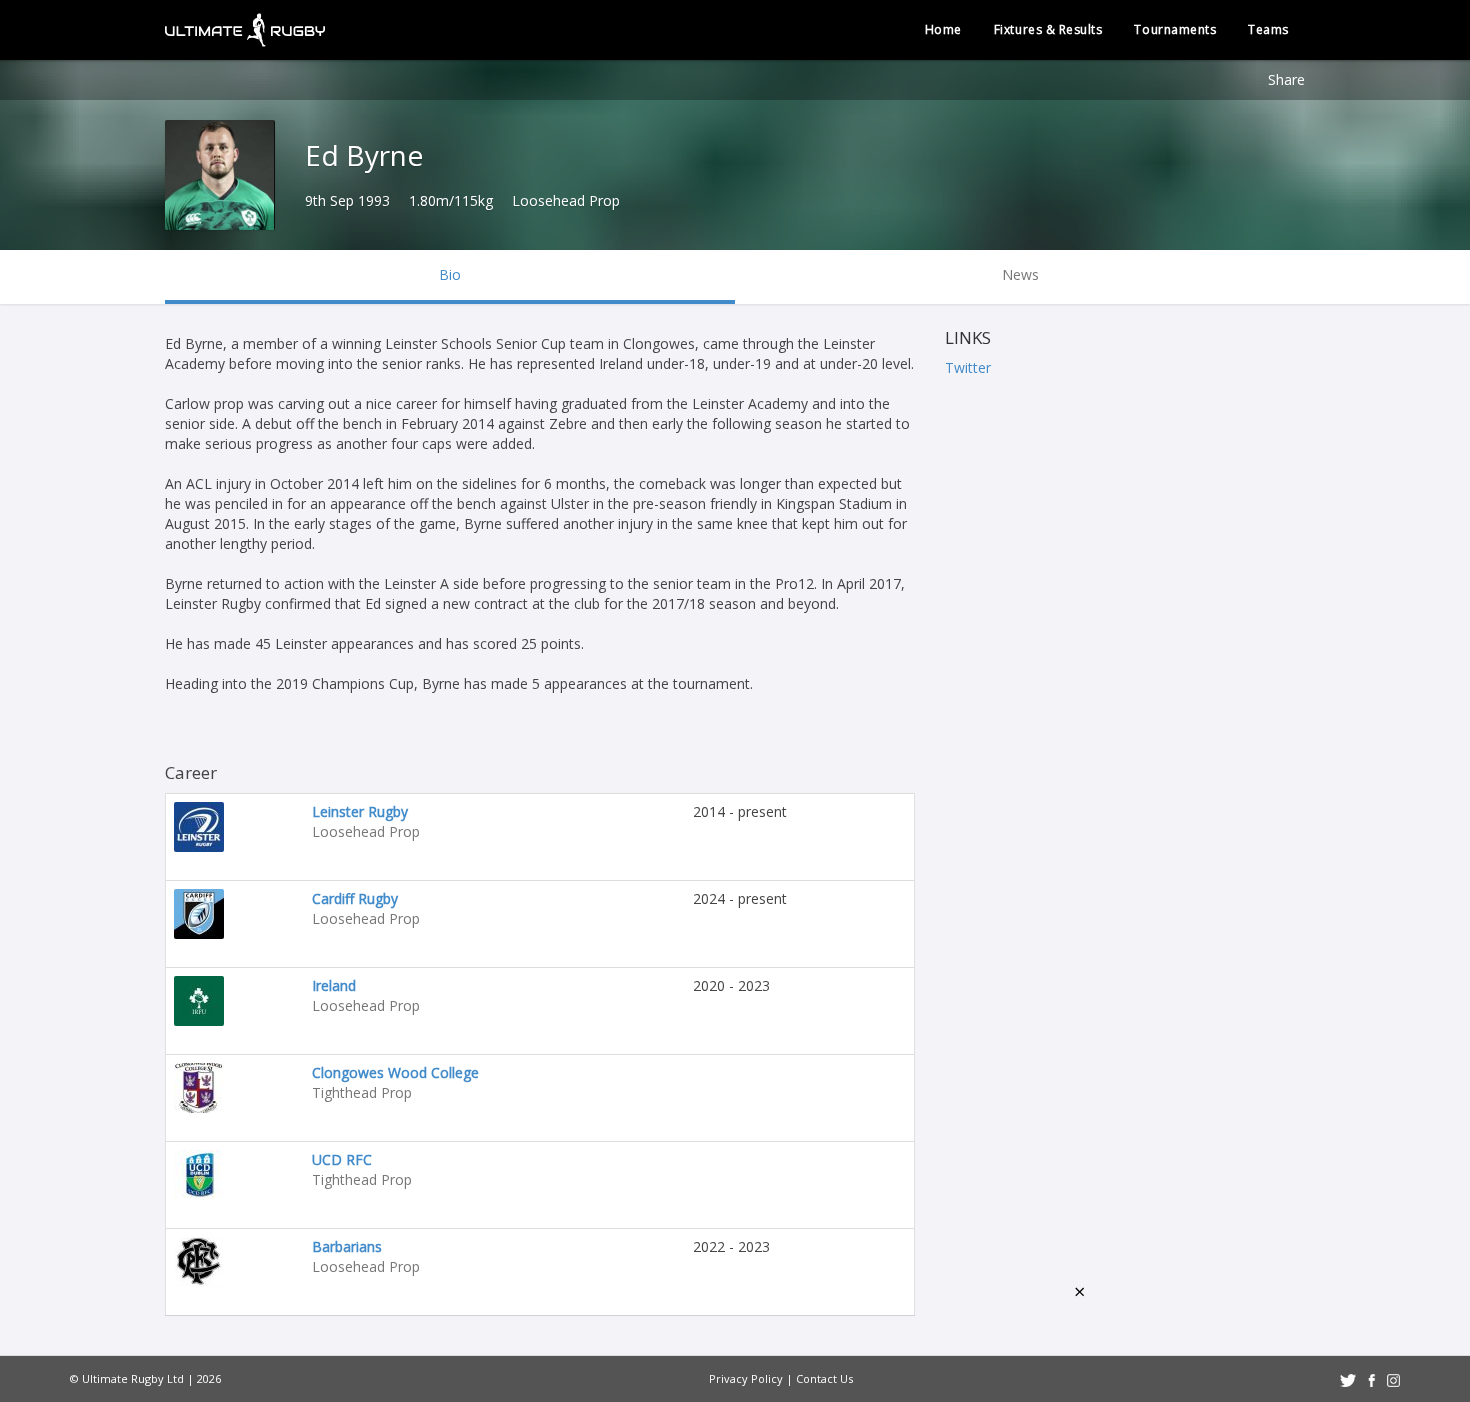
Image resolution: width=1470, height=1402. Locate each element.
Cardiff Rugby (355, 898)
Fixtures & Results (1048, 29)
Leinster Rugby (360, 811)
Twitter (968, 367)
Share (1286, 79)
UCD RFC (342, 1159)
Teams (1268, 29)
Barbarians (347, 1246)
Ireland (334, 985)
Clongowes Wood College (395, 1072)
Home (943, 29)
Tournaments (1175, 29)
